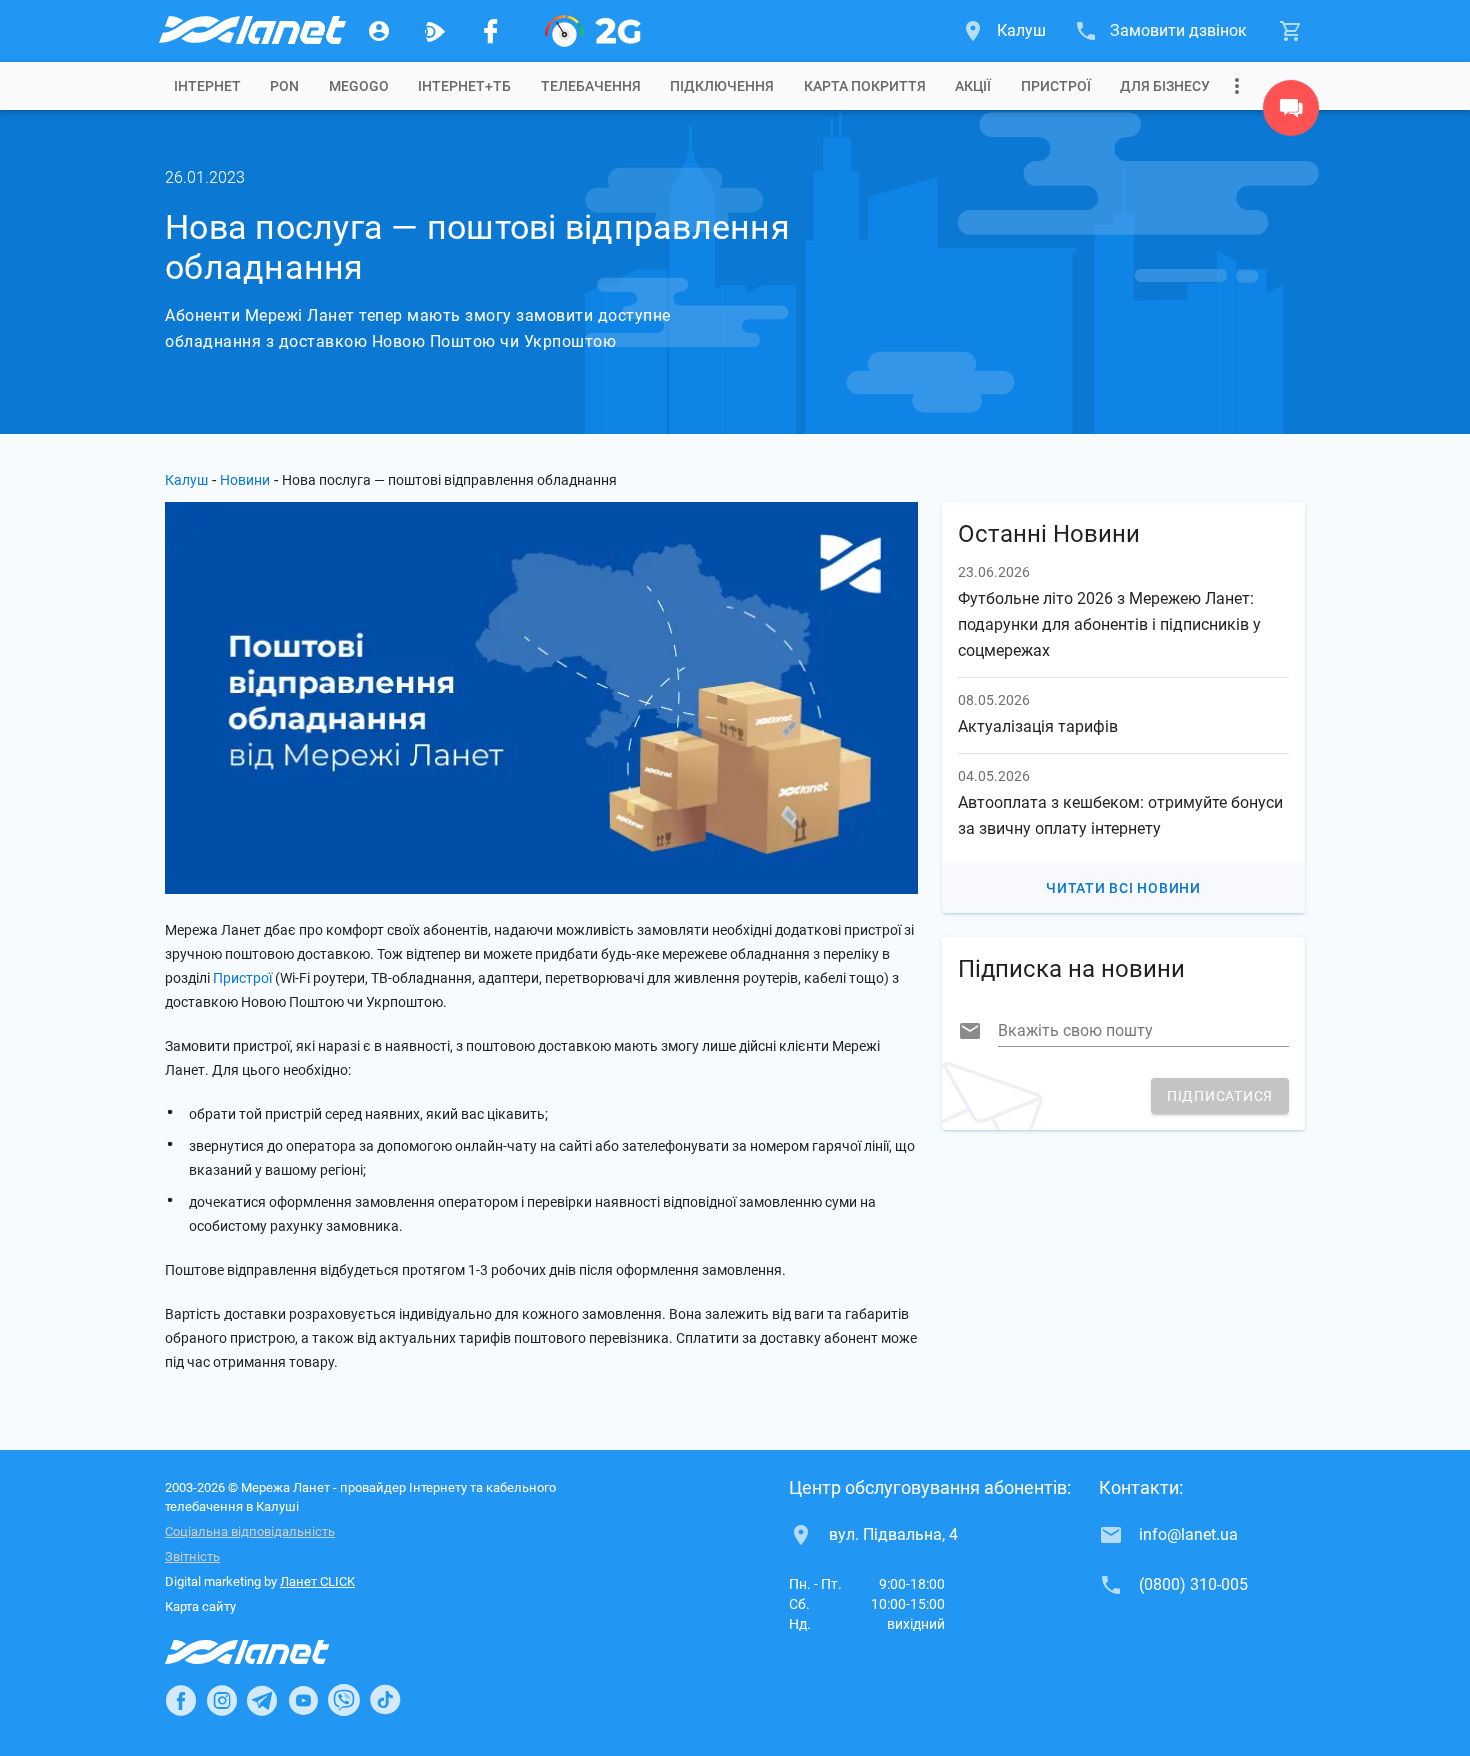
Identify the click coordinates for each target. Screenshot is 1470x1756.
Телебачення (591, 86)
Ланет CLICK (317, 1581)
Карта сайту (200, 1606)
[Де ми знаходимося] (1291, 113)
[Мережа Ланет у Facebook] (491, 31)
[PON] (593, 31)
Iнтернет (207, 86)
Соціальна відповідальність (250, 1531)
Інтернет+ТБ (464, 86)
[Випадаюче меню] (1237, 86)
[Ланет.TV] (435, 31)
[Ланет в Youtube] (303, 1700)
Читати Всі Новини (1123, 888)
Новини (245, 480)
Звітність (192, 1556)
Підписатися (1220, 1096)
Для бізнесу (1165, 86)
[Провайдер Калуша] (251, 31)
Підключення (722, 86)
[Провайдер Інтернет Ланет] (270, 1652)
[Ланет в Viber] (344, 1700)
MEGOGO (359, 86)
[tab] (207, 86)
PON (284, 86)
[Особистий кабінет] (379, 31)
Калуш (186, 480)
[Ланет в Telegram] (262, 1700)
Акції (973, 86)
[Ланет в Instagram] (222, 1700)
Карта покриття (865, 86)
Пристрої (1056, 86)
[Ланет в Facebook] (181, 1700)
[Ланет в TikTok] (385, 1700)
